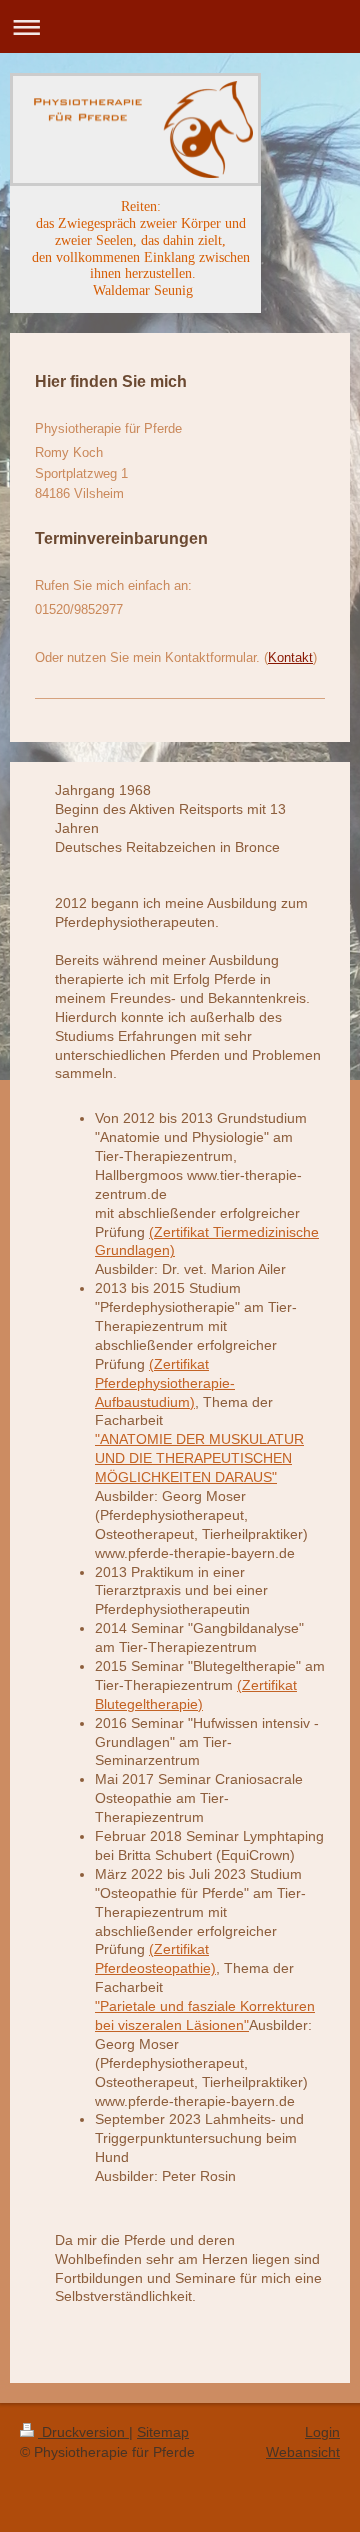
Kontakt (290, 657)
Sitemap (163, 2432)
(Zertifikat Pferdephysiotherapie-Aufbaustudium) (165, 1383)
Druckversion (83, 2432)
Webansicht (303, 2452)
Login (322, 2432)
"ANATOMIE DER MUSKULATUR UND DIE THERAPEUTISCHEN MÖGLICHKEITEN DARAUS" (199, 1458)
